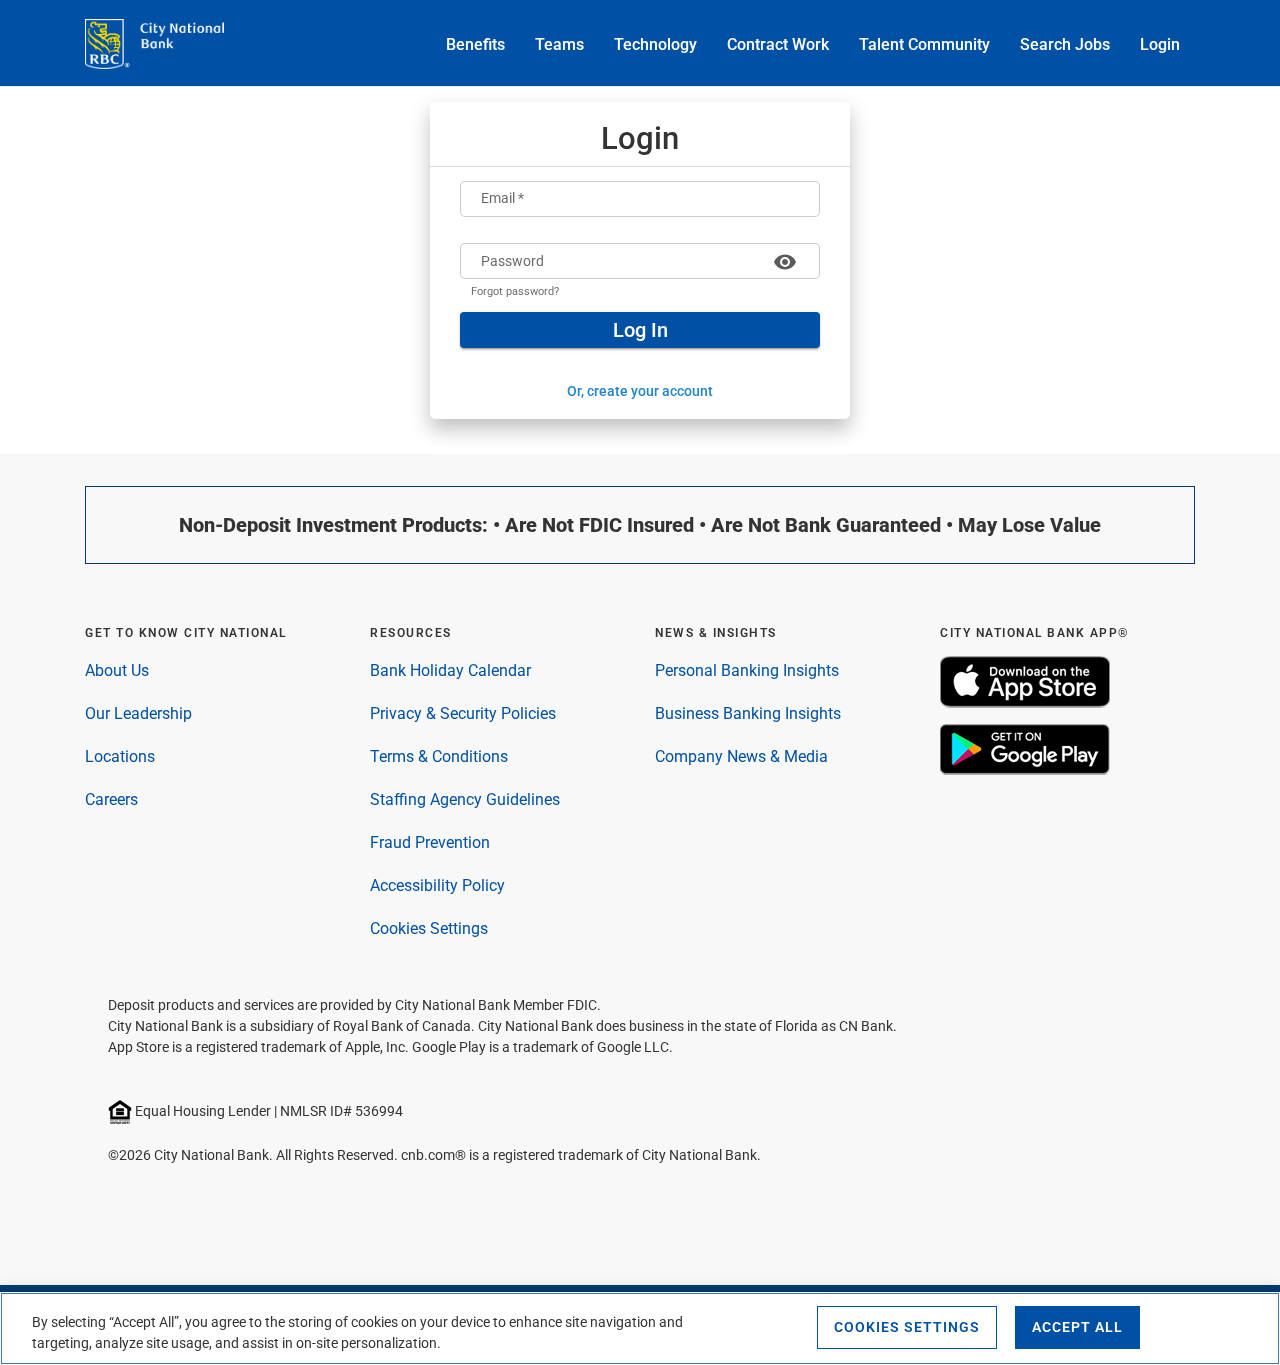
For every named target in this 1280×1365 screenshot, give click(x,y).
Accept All (1077, 1327)
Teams (559, 44)
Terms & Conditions (439, 756)
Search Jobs (1065, 44)
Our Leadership (138, 713)
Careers (111, 799)
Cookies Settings (429, 928)
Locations (120, 756)
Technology (655, 44)
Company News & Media (741, 756)
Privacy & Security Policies (463, 713)
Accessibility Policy (437, 885)
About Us (117, 670)
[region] (640, 1328)
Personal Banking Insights (747, 670)
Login (1160, 44)
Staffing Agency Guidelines (465, 799)
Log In (640, 330)
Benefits (475, 44)
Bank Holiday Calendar (450, 670)
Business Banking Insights (748, 713)
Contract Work (778, 44)
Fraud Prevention (430, 842)
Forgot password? (515, 292)
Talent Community (924, 44)
